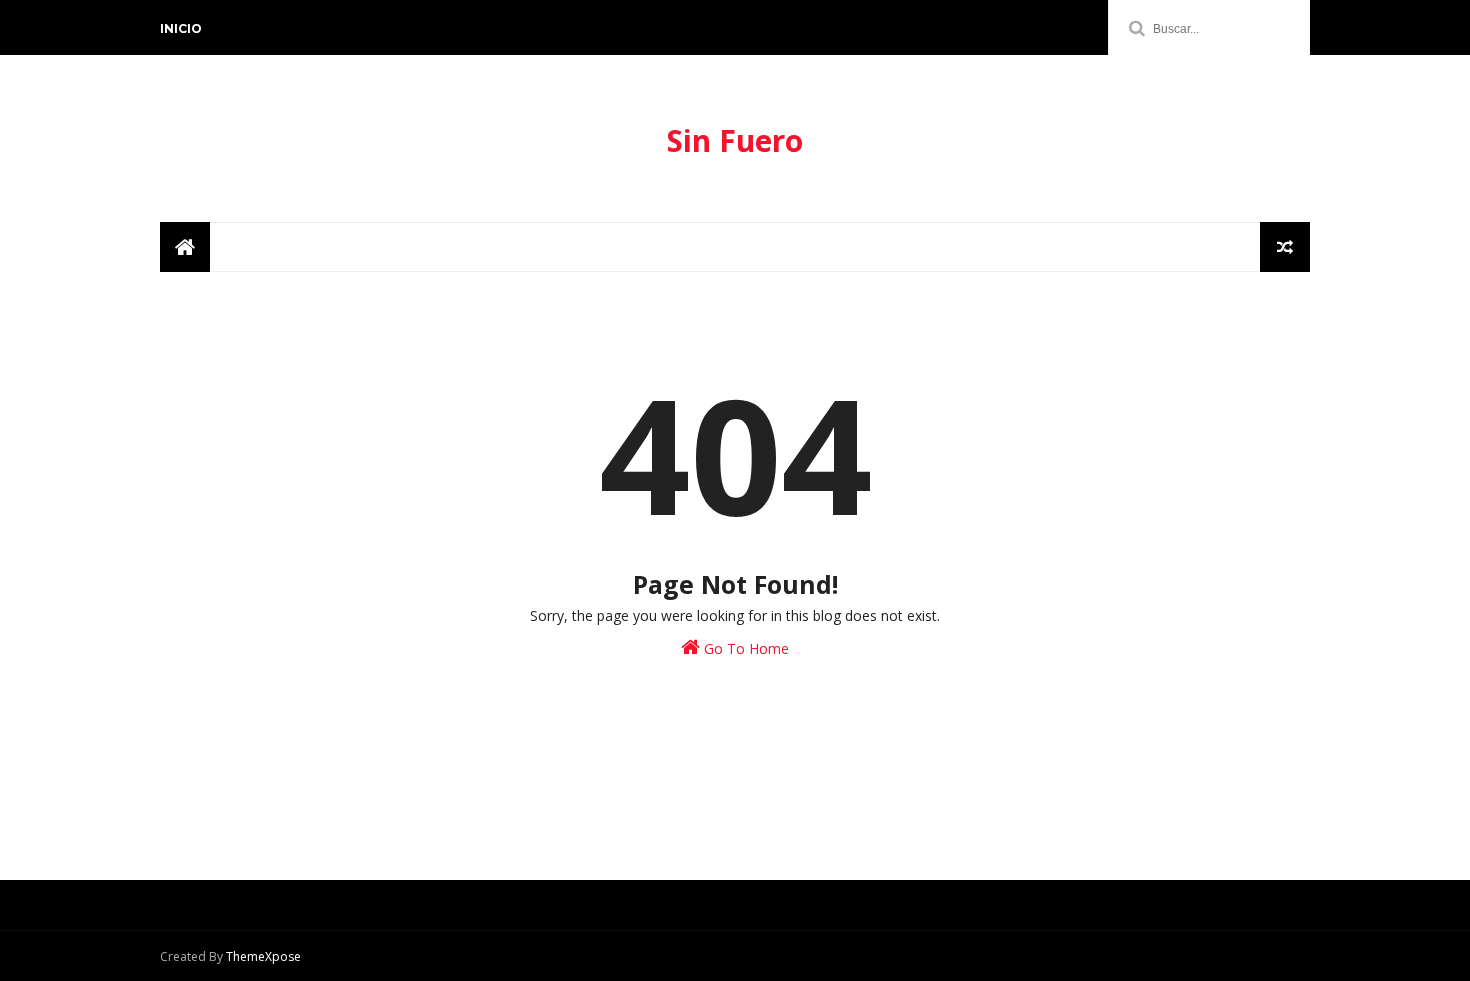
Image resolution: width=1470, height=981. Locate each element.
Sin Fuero (735, 140)
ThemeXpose (263, 956)
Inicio (181, 28)
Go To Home (744, 648)
